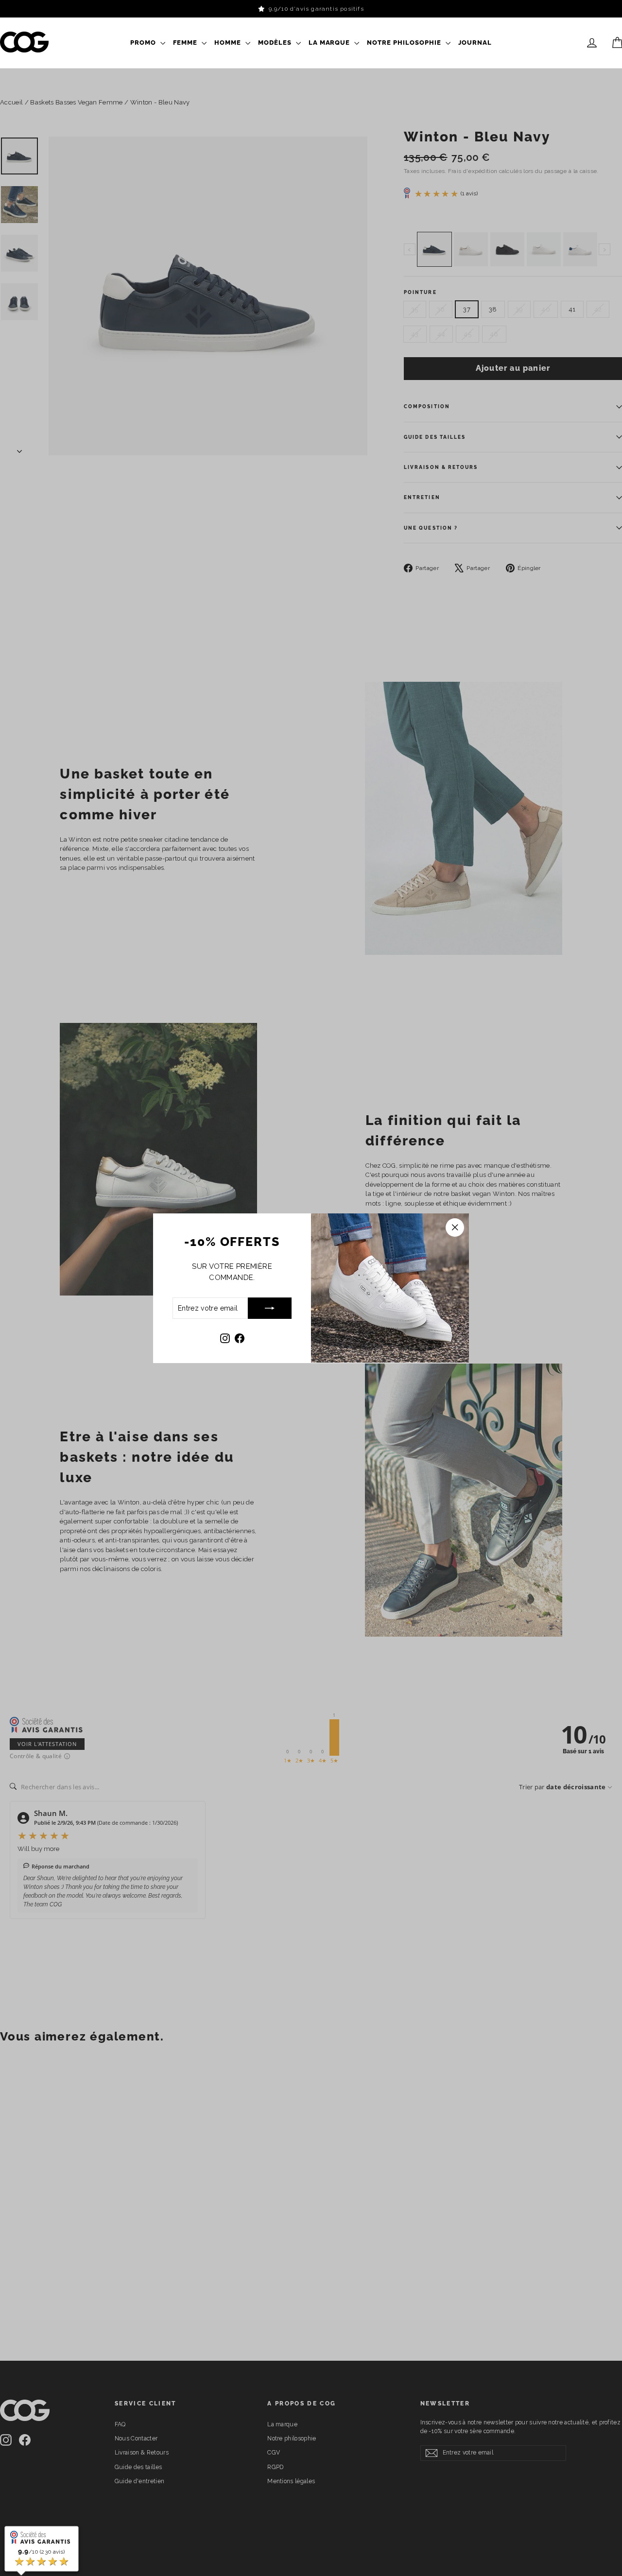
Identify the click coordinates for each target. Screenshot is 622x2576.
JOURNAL (475, 43)
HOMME (229, 43)
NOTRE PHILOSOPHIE (405, 43)
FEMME (186, 43)
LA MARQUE (330, 43)
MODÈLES (276, 43)
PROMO (144, 43)
